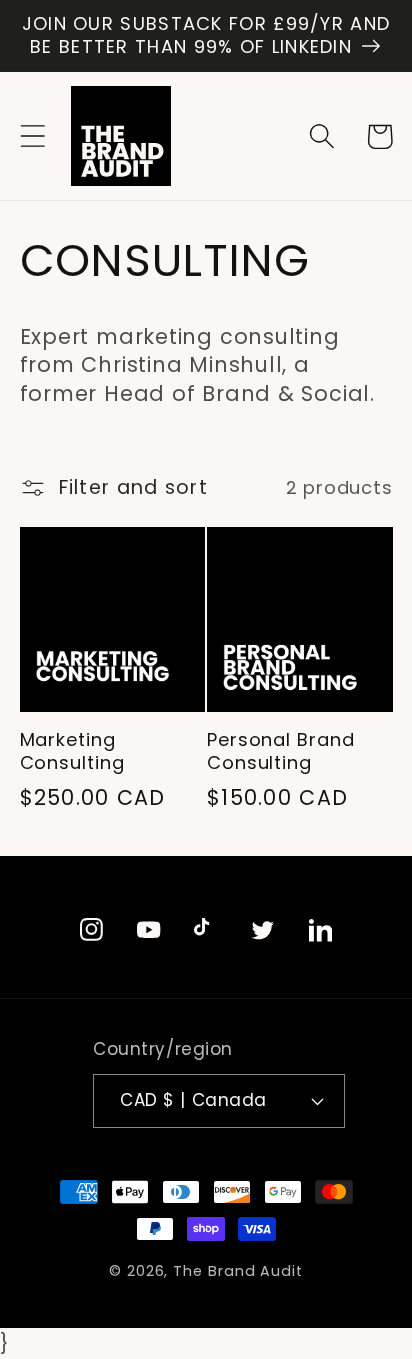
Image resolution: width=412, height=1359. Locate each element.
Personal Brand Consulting (281, 751)
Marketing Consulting (72, 751)
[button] (32, 136)
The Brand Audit (238, 1271)
